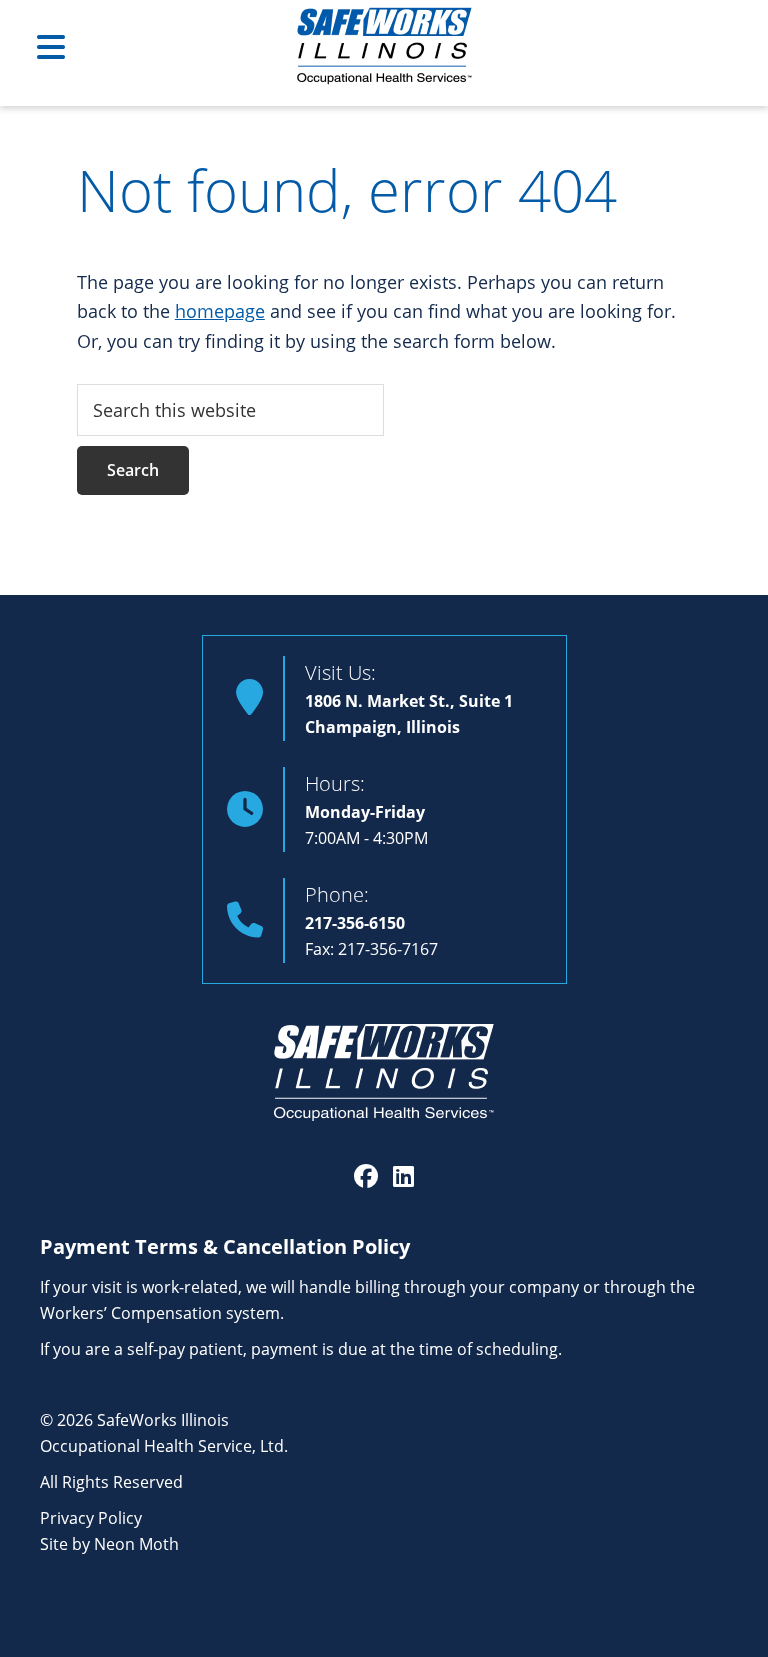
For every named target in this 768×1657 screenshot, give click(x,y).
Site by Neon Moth (109, 1543)
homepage (220, 311)
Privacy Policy (91, 1517)
